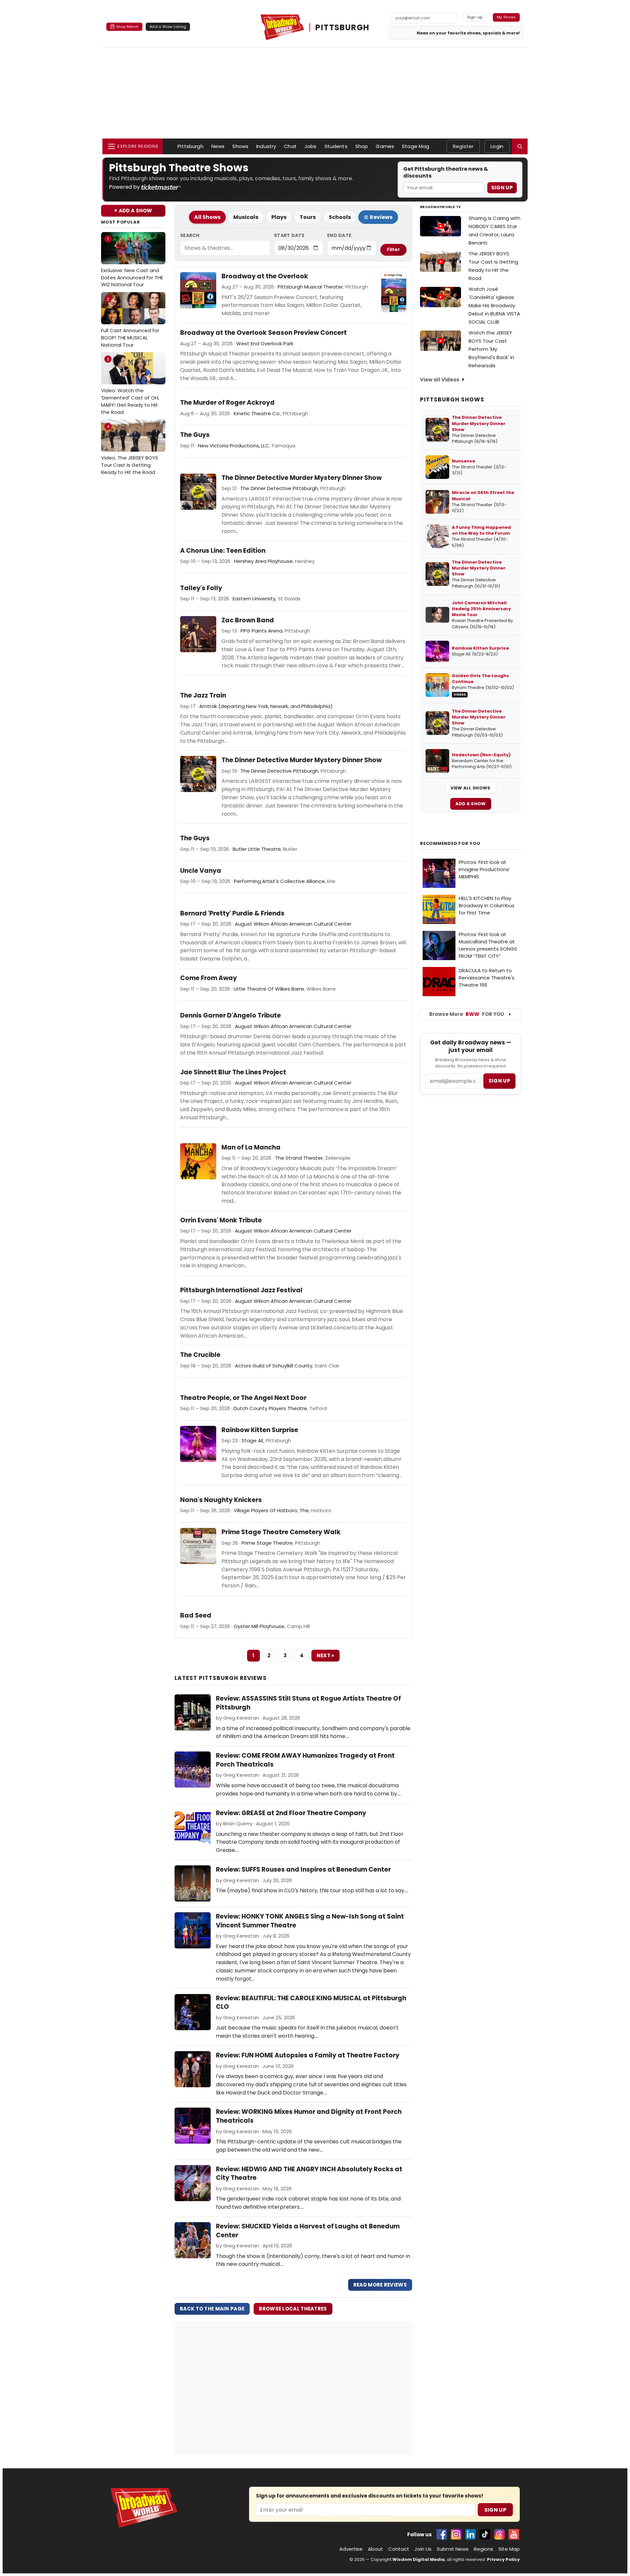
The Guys (195, 435)
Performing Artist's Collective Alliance (279, 881)
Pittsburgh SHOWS (452, 399)
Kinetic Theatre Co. (257, 413)
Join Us (423, 2549)
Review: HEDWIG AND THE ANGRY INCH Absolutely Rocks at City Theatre (309, 2174)
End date (339, 235)
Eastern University (254, 599)
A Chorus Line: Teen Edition (223, 551)
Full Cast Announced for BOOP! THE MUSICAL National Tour (130, 322)
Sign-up (475, 17)
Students (336, 146)
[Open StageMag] (394, 292)
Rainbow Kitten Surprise (260, 1430)
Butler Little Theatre (257, 849)
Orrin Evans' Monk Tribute (221, 1220)
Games (385, 146)
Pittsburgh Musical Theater (310, 287)
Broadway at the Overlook (265, 276)
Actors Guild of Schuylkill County (274, 1366)
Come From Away (209, 978)
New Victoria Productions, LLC (233, 446)
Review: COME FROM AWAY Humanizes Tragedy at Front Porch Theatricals (305, 1760)
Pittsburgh (190, 146)
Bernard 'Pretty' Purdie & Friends (232, 913)
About (375, 2549)
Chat (290, 146)
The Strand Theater (299, 1158)
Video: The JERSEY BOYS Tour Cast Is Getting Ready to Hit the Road (130, 450)
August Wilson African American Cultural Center (293, 924)
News (218, 146)
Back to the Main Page (212, 2309)
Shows (240, 146)
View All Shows (470, 788)
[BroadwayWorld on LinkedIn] (471, 2534)
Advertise (351, 2549)
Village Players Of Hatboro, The (271, 1510)
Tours (308, 217)
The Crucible (200, 1355)
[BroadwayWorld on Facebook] (442, 2534)
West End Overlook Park (265, 343)
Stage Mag (416, 146)
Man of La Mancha (251, 1148)
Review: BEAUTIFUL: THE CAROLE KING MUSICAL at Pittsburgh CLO (311, 2003)
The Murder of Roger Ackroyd (227, 403)
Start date (289, 235)
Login (497, 146)
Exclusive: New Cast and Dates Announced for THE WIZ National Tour (132, 262)
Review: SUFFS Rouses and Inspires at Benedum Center (303, 1869)
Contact (399, 2549)
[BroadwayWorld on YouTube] (514, 2534)
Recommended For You (450, 844)
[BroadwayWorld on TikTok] (485, 2534)
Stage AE (252, 1440)
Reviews (381, 217)
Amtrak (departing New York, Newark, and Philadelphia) (266, 706)
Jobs (311, 146)
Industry (266, 146)
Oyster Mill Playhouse (259, 1626)
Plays (279, 217)
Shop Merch (127, 27)
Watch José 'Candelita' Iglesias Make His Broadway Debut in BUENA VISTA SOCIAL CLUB (494, 305)
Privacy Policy (503, 2559)
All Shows (207, 217)
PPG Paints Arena (262, 631)
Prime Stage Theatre (267, 1543)
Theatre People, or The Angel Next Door (243, 1398)
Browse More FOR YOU (467, 1014)
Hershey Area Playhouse (263, 561)
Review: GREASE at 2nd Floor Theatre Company (291, 1813)
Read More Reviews (380, 2285)
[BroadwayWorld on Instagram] (456, 2534)
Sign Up (502, 188)
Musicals (246, 217)
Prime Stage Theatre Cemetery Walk (281, 1532)
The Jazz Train (203, 696)
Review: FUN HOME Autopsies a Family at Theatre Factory (308, 2055)
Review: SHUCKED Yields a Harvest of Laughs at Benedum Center (308, 2231)
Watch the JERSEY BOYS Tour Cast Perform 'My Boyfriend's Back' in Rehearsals (491, 349)
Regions (483, 2549)
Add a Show (471, 804)
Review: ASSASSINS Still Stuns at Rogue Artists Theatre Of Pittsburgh (308, 1703)
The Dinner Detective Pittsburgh (279, 488)
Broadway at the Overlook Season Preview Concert (263, 333)
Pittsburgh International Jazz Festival (241, 1290)
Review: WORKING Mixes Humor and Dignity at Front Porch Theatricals (309, 2116)
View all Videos (440, 380)
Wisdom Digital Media (419, 2559)
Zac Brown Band (248, 620)
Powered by (125, 187)
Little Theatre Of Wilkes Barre (269, 989)
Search (190, 235)
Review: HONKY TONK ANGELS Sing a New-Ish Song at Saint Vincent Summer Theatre (310, 1921)
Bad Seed (196, 1616)
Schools (340, 217)
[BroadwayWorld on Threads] (499, 2534)
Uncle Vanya (201, 871)
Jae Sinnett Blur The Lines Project (233, 1072)
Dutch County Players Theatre (270, 1408)
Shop (362, 146)
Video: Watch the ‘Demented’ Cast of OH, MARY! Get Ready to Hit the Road (130, 386)
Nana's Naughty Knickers (221, 1500)
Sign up (499, 1081)
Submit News (453, 2549)
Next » (325, 1655)
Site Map (509, 2549)
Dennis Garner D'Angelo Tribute (231, 1016)
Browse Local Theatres (293, 2309)
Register (463, 146)
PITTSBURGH (342, 27)
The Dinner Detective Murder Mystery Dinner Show (302, 478)
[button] (520, 146)
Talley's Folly (201, 588)
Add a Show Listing (168, 27)
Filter (393, 249)
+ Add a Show (133, 211)
